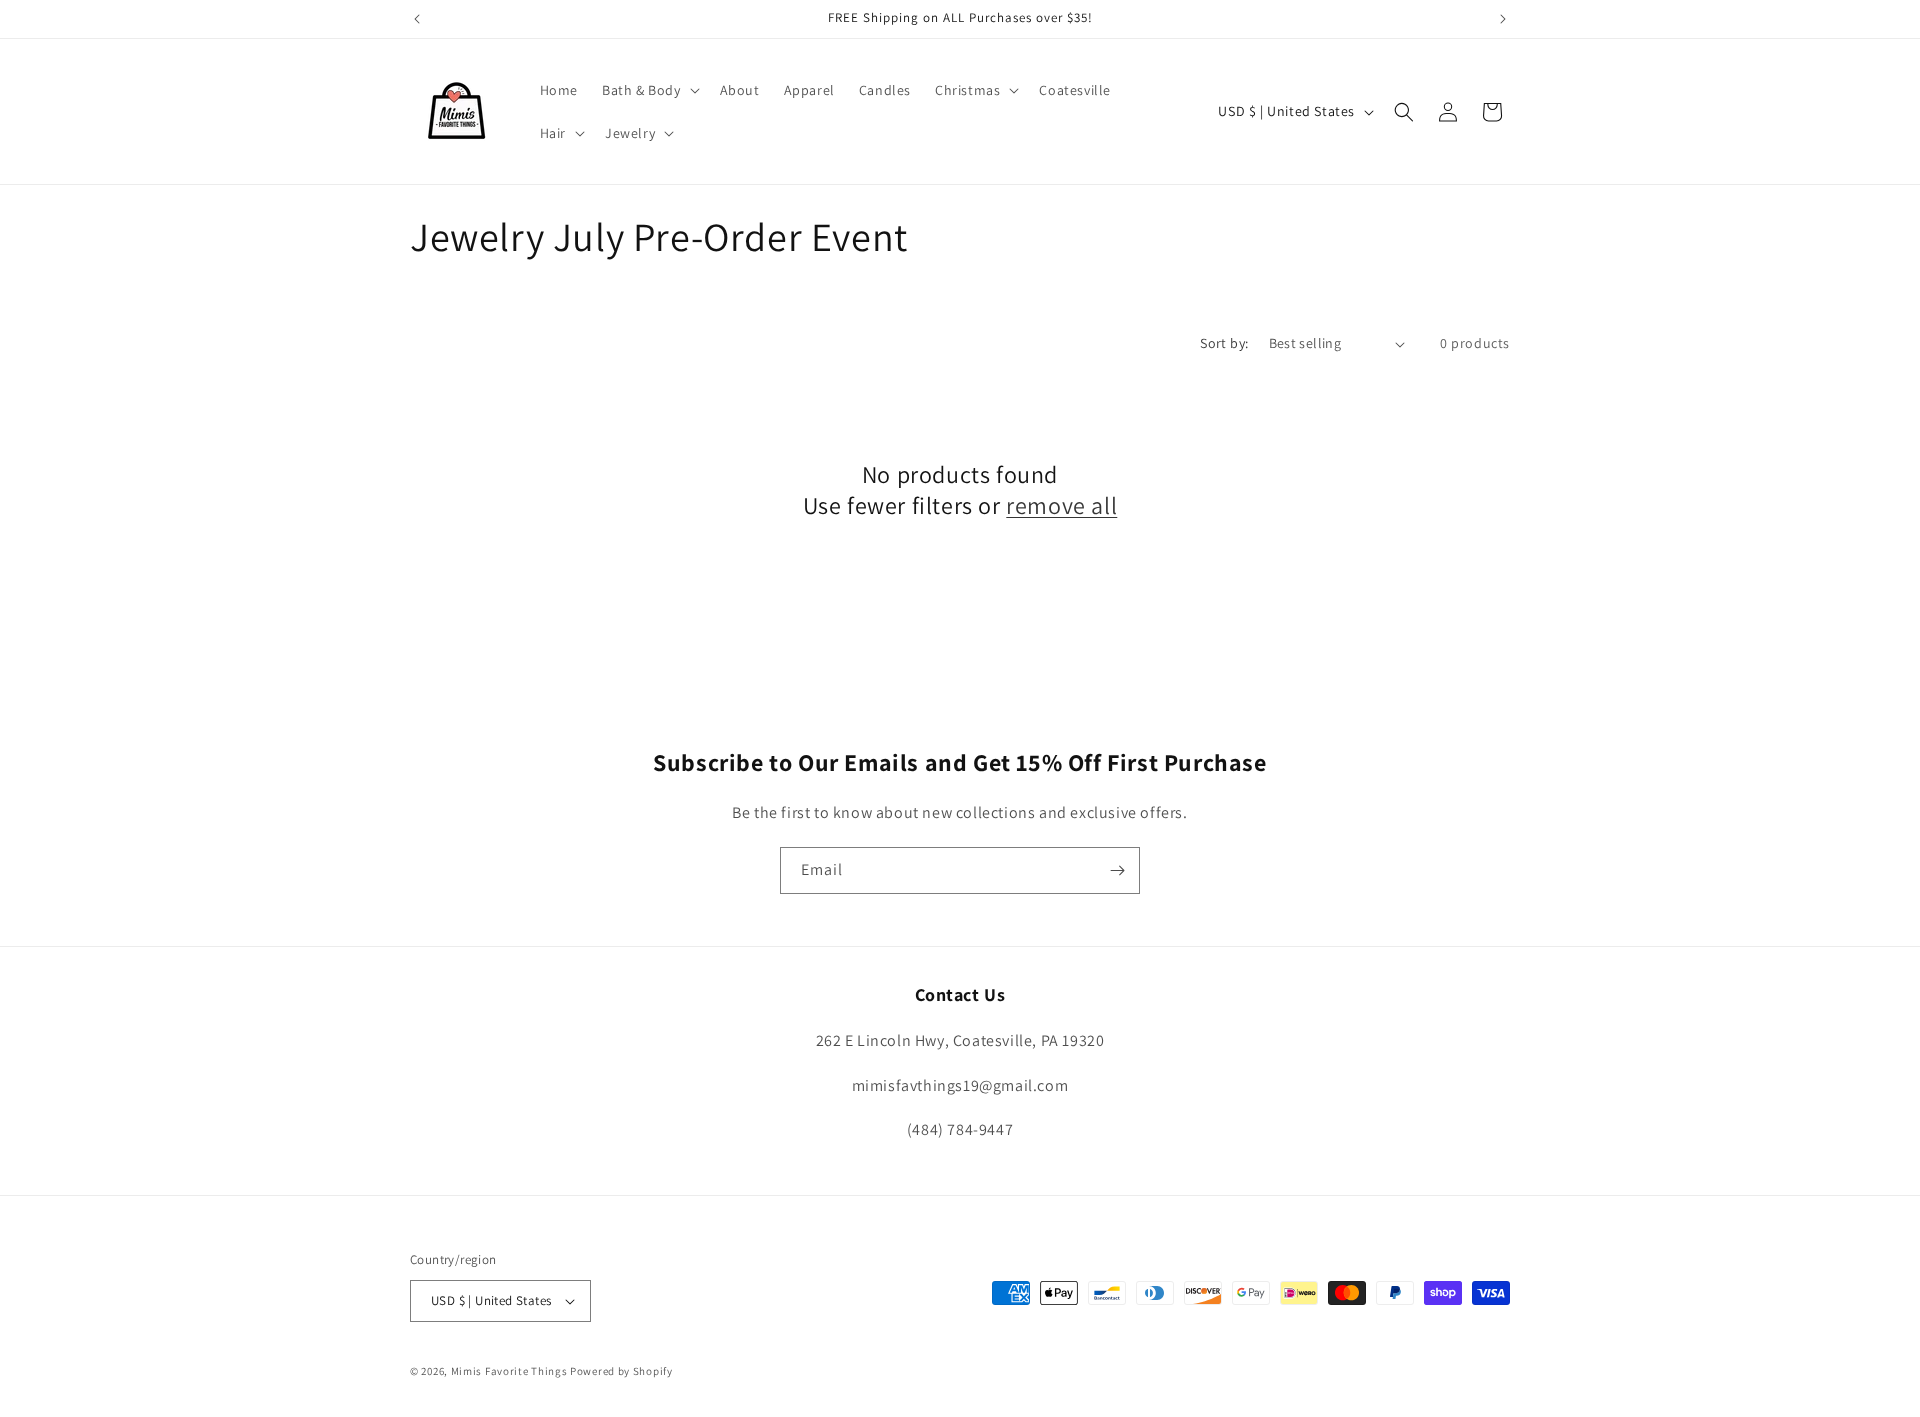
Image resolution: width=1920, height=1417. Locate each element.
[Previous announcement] (417, 19)
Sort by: (1224, 343)
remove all (1061, 505)
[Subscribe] (1117, 870)
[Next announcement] (1503, 19)
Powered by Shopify (621, 1371)
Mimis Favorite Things (510, 1371)
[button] (649, 90)
